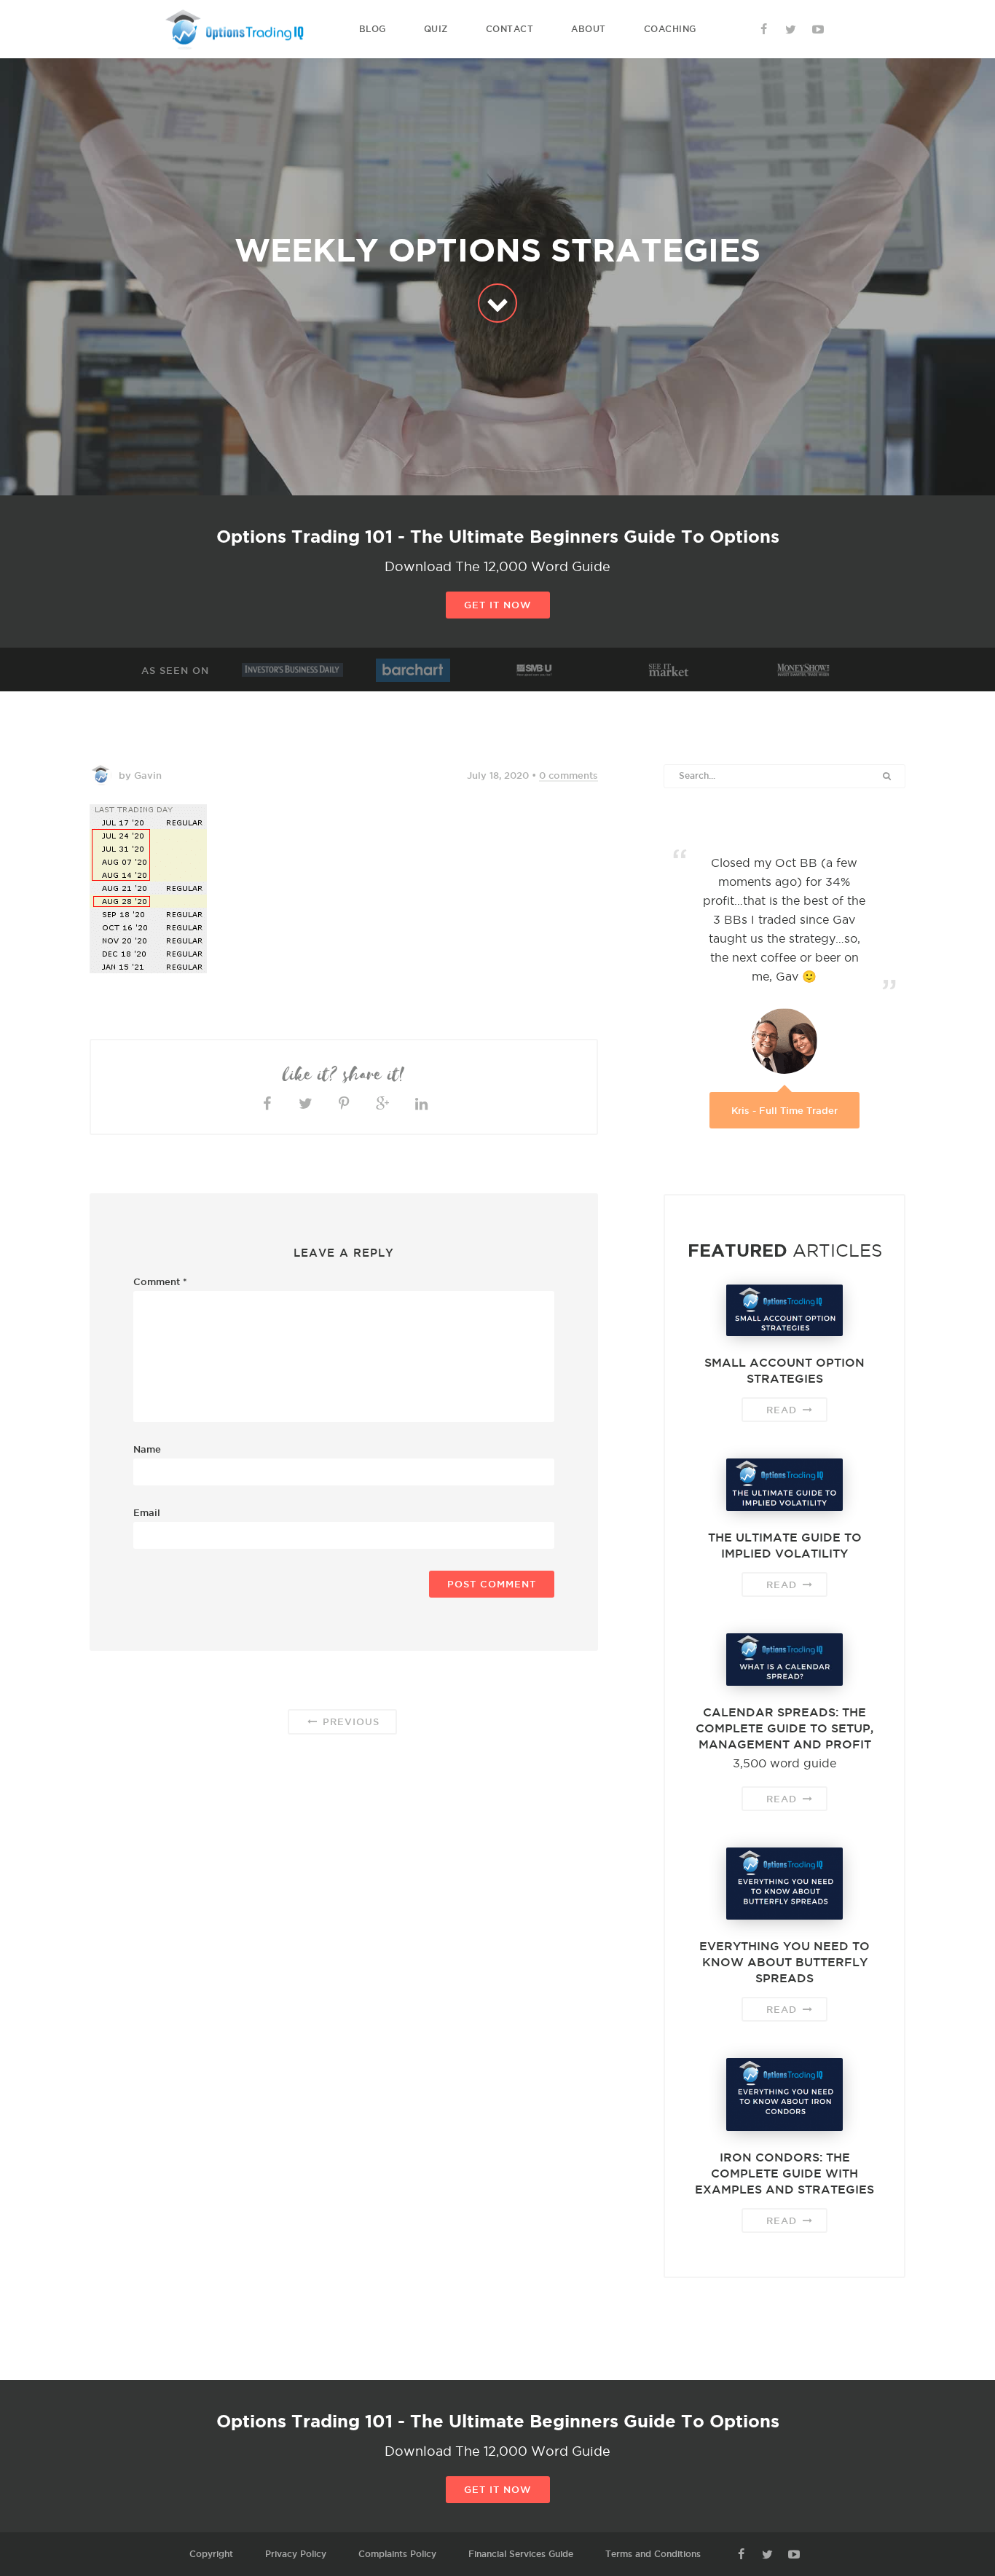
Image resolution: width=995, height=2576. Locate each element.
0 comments (569, 775)
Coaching (670, 29)
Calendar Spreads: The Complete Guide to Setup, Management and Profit (784, 1728)
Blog (373, 29)
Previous (349, 1721)
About (589, 29)
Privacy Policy (296, 2554)
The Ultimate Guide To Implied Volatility (785, 1545)
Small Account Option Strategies (784, 1370)
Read (783, 1410)
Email (147, 1512)
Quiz (436, 29)
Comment (160, 1281)
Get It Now (498, 605)
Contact (510, 29)
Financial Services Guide (521, 2554)
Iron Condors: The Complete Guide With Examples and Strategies (784, 2173)
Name (147, 1449)
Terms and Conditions (653, 2554)
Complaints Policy (397, 2554)
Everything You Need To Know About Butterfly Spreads (784, 1962)
